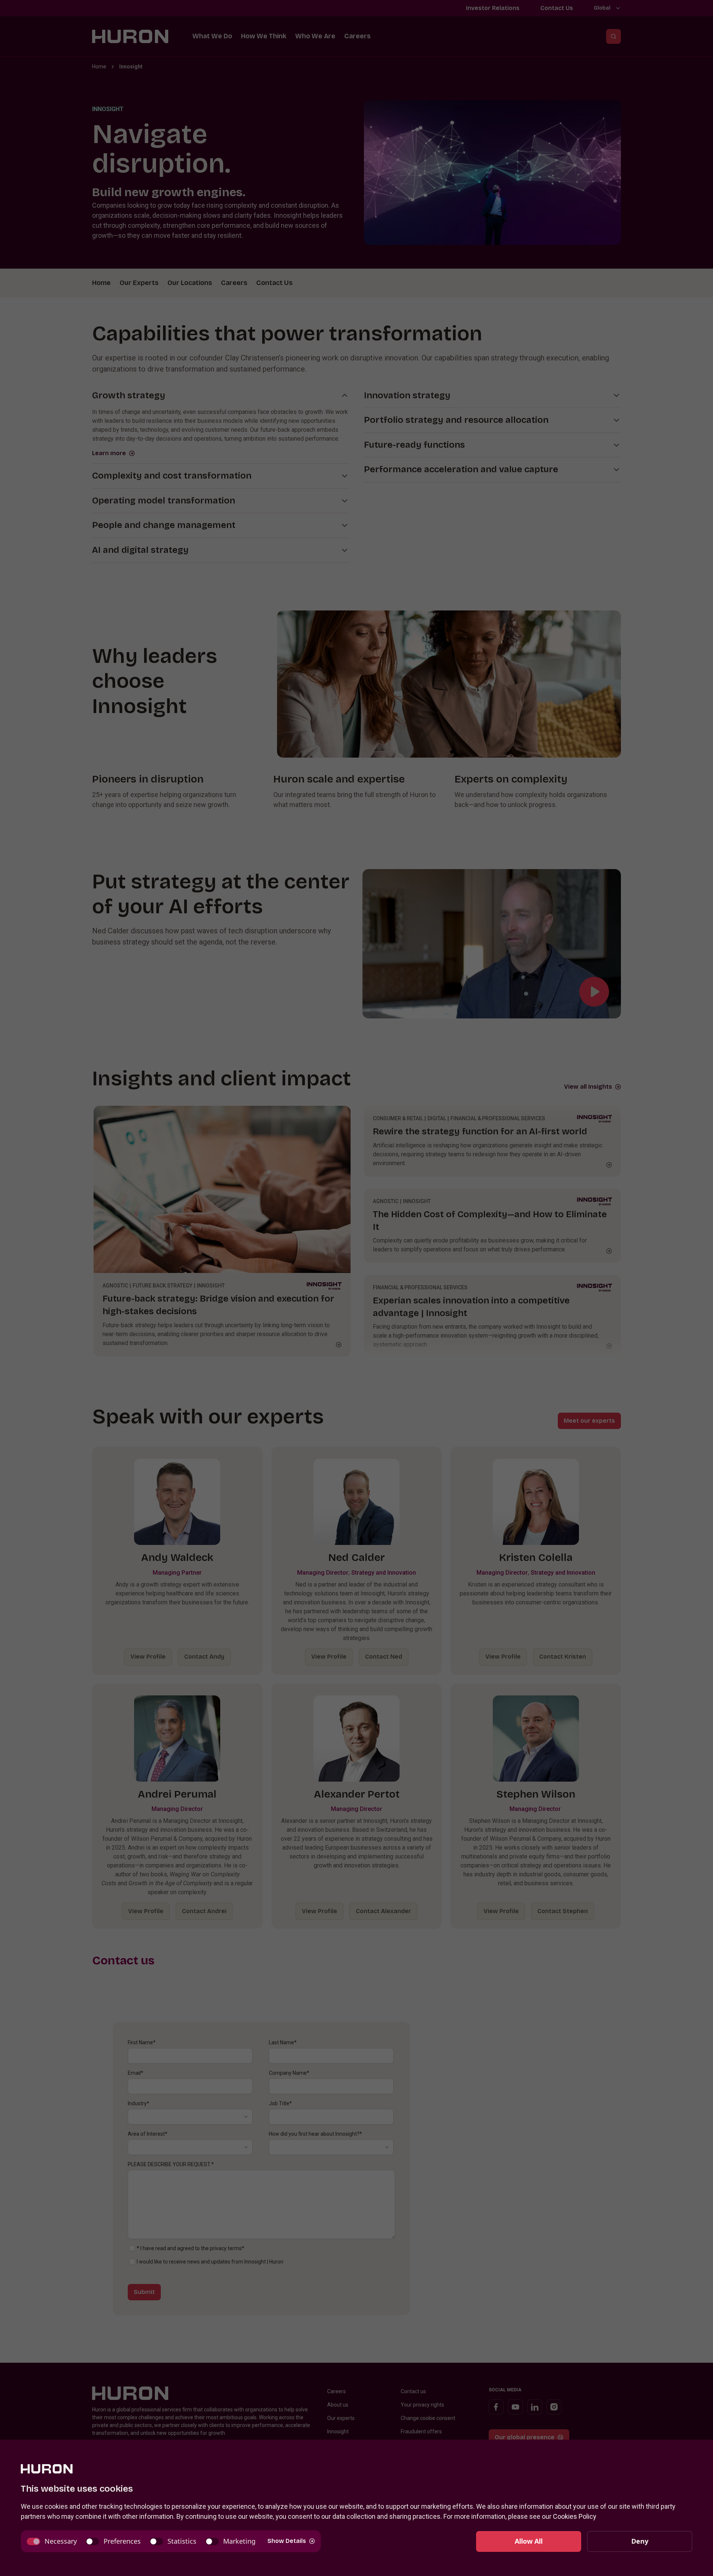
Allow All (529, 2541)
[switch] (52, 2541)
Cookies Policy (575, 2516)
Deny (640, 2541)
